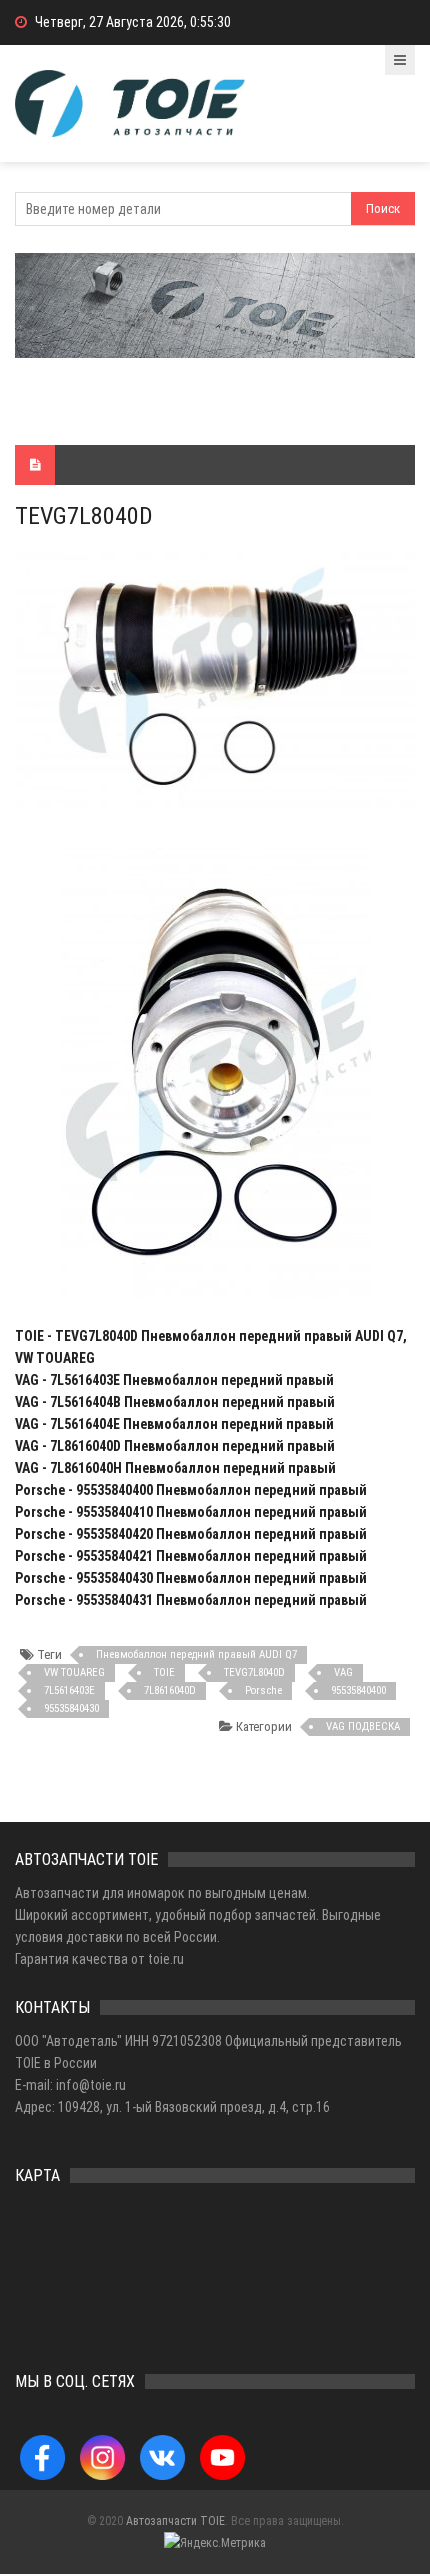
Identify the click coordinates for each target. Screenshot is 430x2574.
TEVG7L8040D (254, 1672)
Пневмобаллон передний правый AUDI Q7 (196, 1654)
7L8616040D (170, 1690)
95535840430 (71, 1708)
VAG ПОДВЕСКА (363, 1726)
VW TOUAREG (74, 1672)
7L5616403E (69, 1690)
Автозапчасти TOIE (175, 2521)
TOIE (164, 1672)
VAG (343, 1672)
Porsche (263, 1690)
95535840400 (358, 1690)
